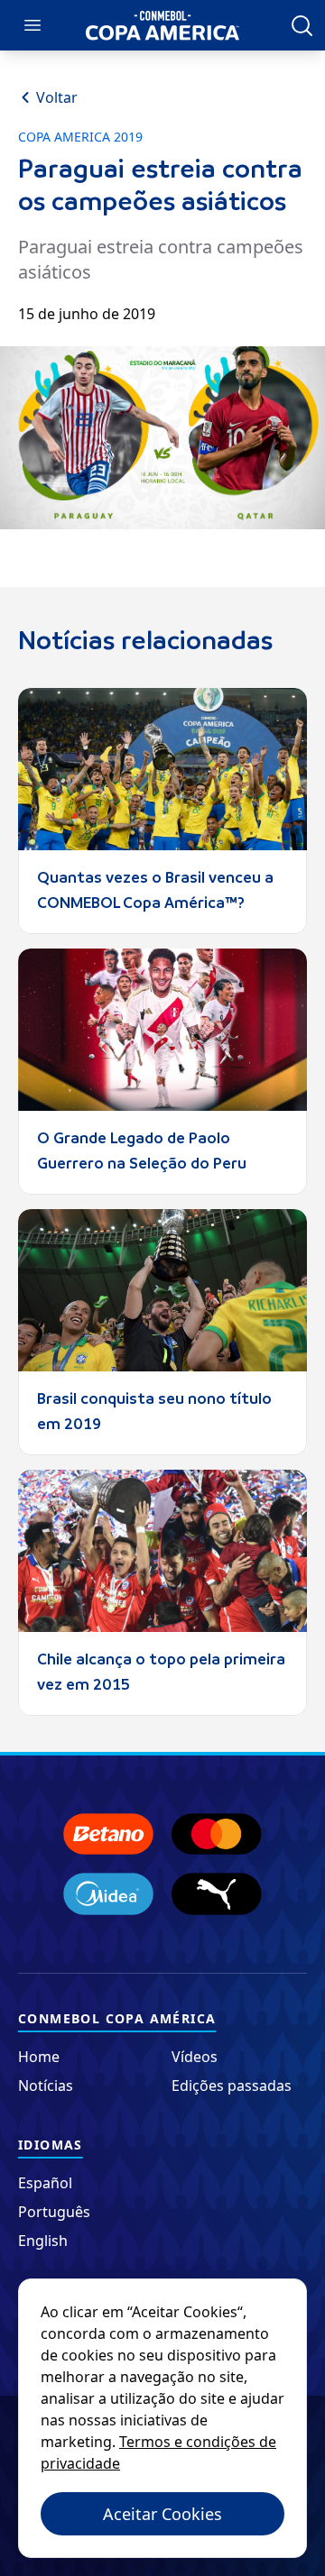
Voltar (57, 97)
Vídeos (195, 2057)
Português (54, 2212)
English (43, 2241)
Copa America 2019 (80, 137)
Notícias (46, 2086)
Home (39, 2057)
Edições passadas (232, 2086)
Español (45, 2183)
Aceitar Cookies (162, 2514)
